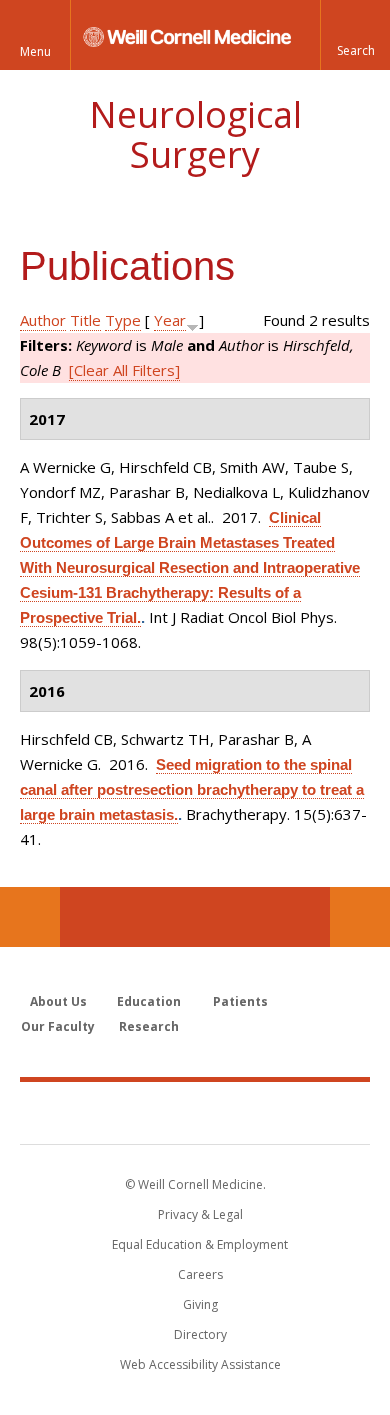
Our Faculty (58, 1026)
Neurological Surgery (195, 134)
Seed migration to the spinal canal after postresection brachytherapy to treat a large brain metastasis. (192, 789)
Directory (200, 1334)
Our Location (30, 917)
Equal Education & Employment (200, 1244)
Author (43, 320)
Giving (200, 1304)
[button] (355, 35)
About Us (58, 1001)
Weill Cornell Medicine (195, 1112)
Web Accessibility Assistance (200, 1364)
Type (123, 320)
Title (85, 320)
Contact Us (360, 917)
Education (149, 1001)
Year (170, 320)
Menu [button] (35, 51)
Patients (240, 1001)
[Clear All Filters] (124, 370)
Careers (200, 1274)
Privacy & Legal (200, 1214)
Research (149, 1026)
